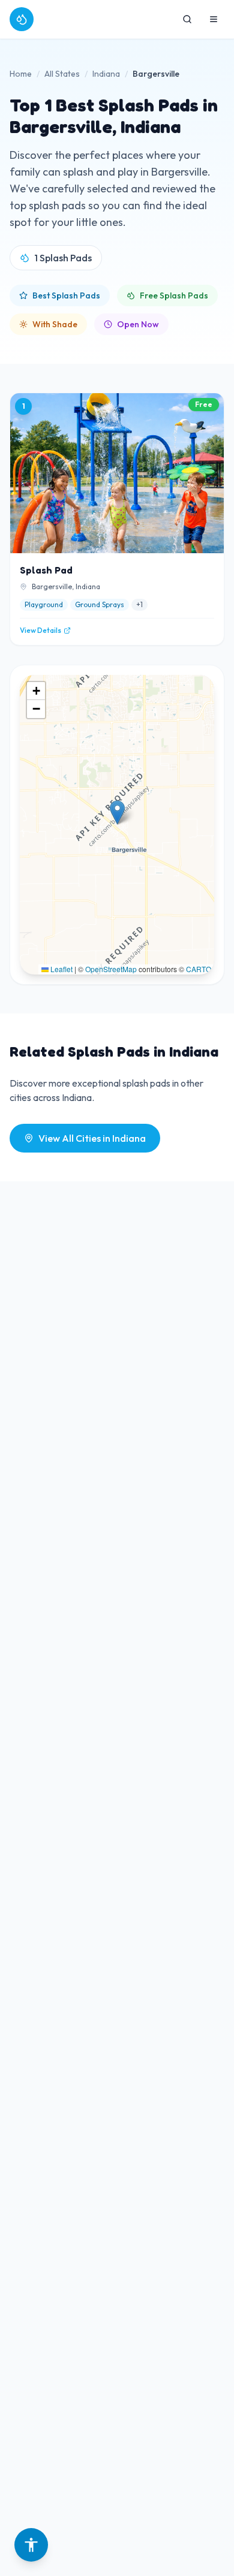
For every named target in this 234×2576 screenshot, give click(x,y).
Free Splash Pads (174, 295)
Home (21, 74)
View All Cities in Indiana (92, 1138)
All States (62, 74)
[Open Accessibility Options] (31, 2545)
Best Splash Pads (66, 295)
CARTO (199, 969)
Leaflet (61, 969)
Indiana (106, 74)
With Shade (55, 324)
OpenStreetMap (111, 969)
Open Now (138, 324)
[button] (117, 812)
